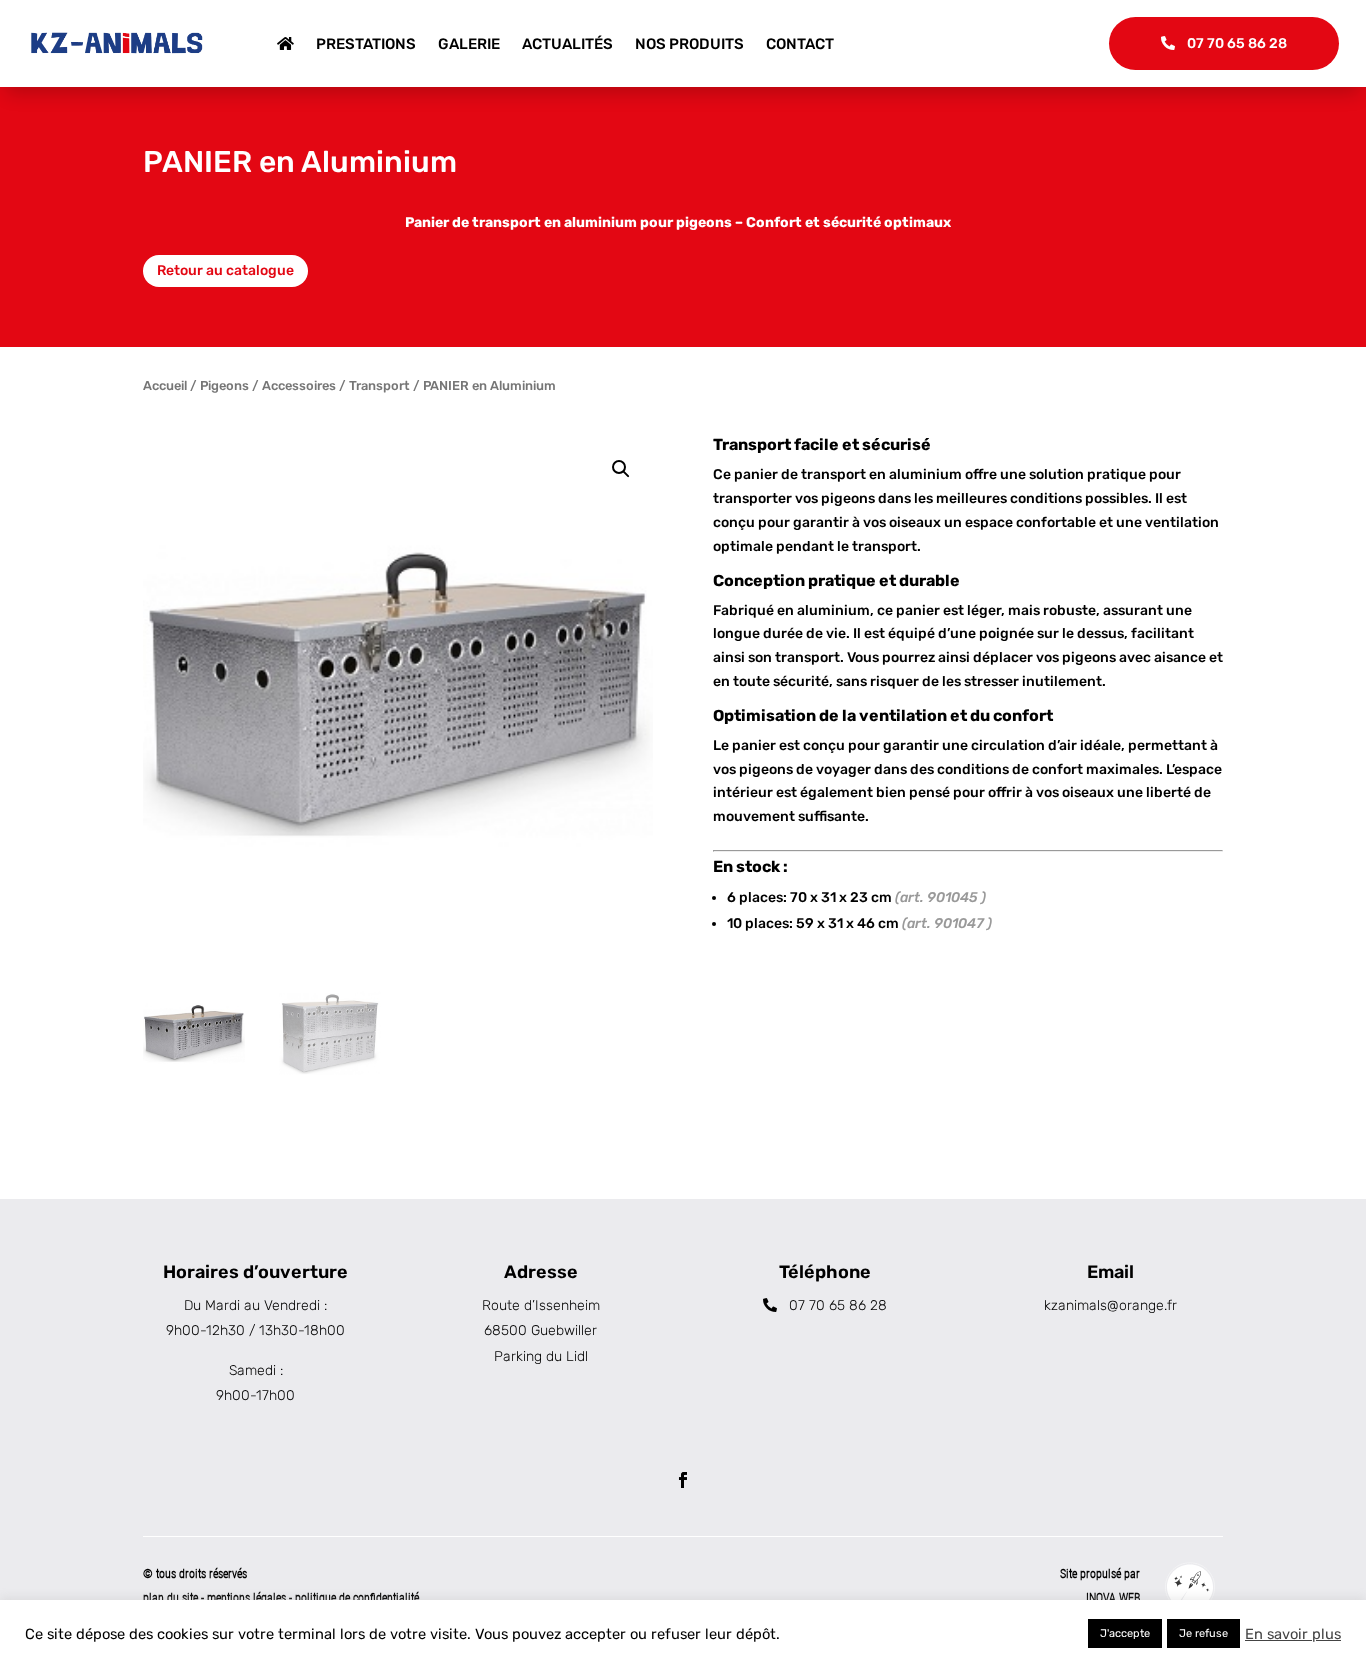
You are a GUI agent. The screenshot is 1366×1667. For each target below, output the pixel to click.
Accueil (165, 385)
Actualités (567, 44)
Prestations (366, 44)
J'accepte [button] (1125, 1633)
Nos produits (689, 44)
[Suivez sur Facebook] (683, 1480)
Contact (800, 44)
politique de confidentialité (357, 1598)
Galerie (469, 44)
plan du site (170, 1598)
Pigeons (224, 385)
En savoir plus (1293, 1634)
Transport (379, 385)
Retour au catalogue (225, 270)
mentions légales (248, 1598)
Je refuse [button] (1203, 1633)
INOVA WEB (1113, 1598)
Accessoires (299, 385)
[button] (621, 469)
